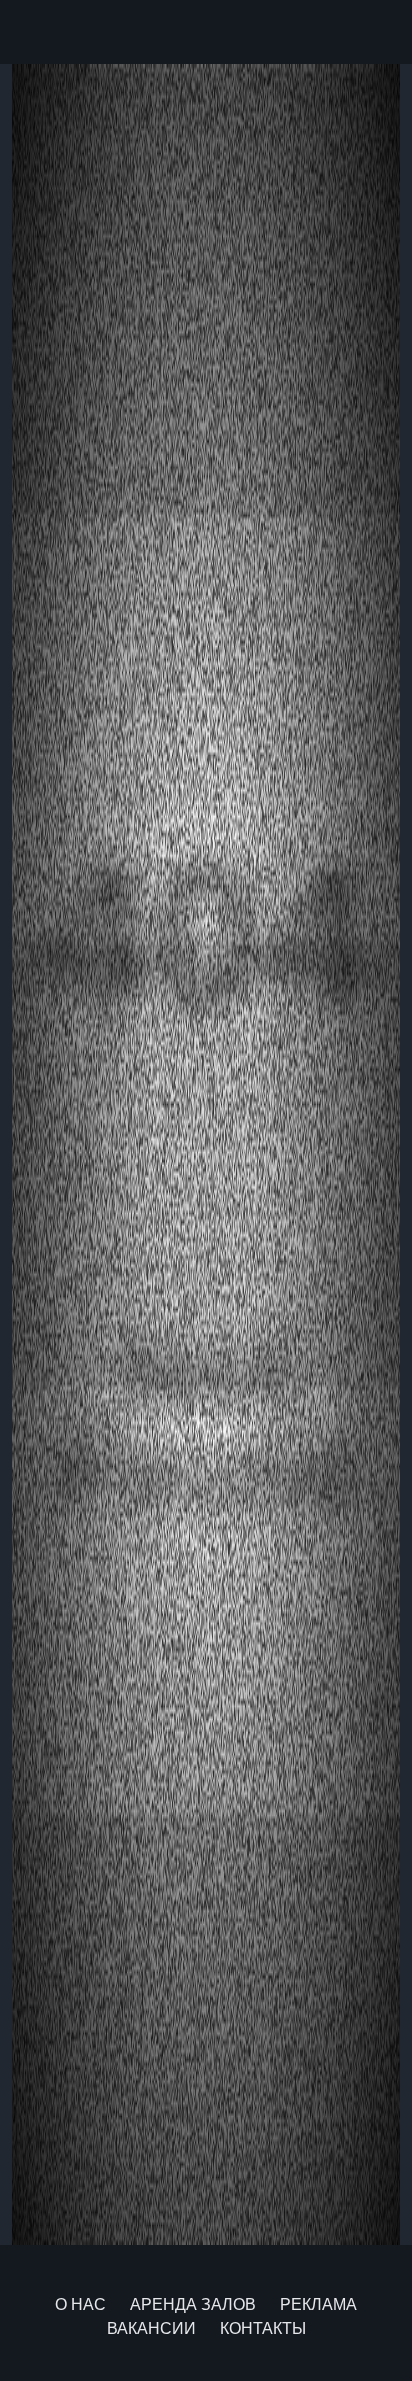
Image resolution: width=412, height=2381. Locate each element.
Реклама (318, 2304)
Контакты (263, 2328)
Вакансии (151, 2328)
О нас (80, 2304)
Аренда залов (193, 2304)
